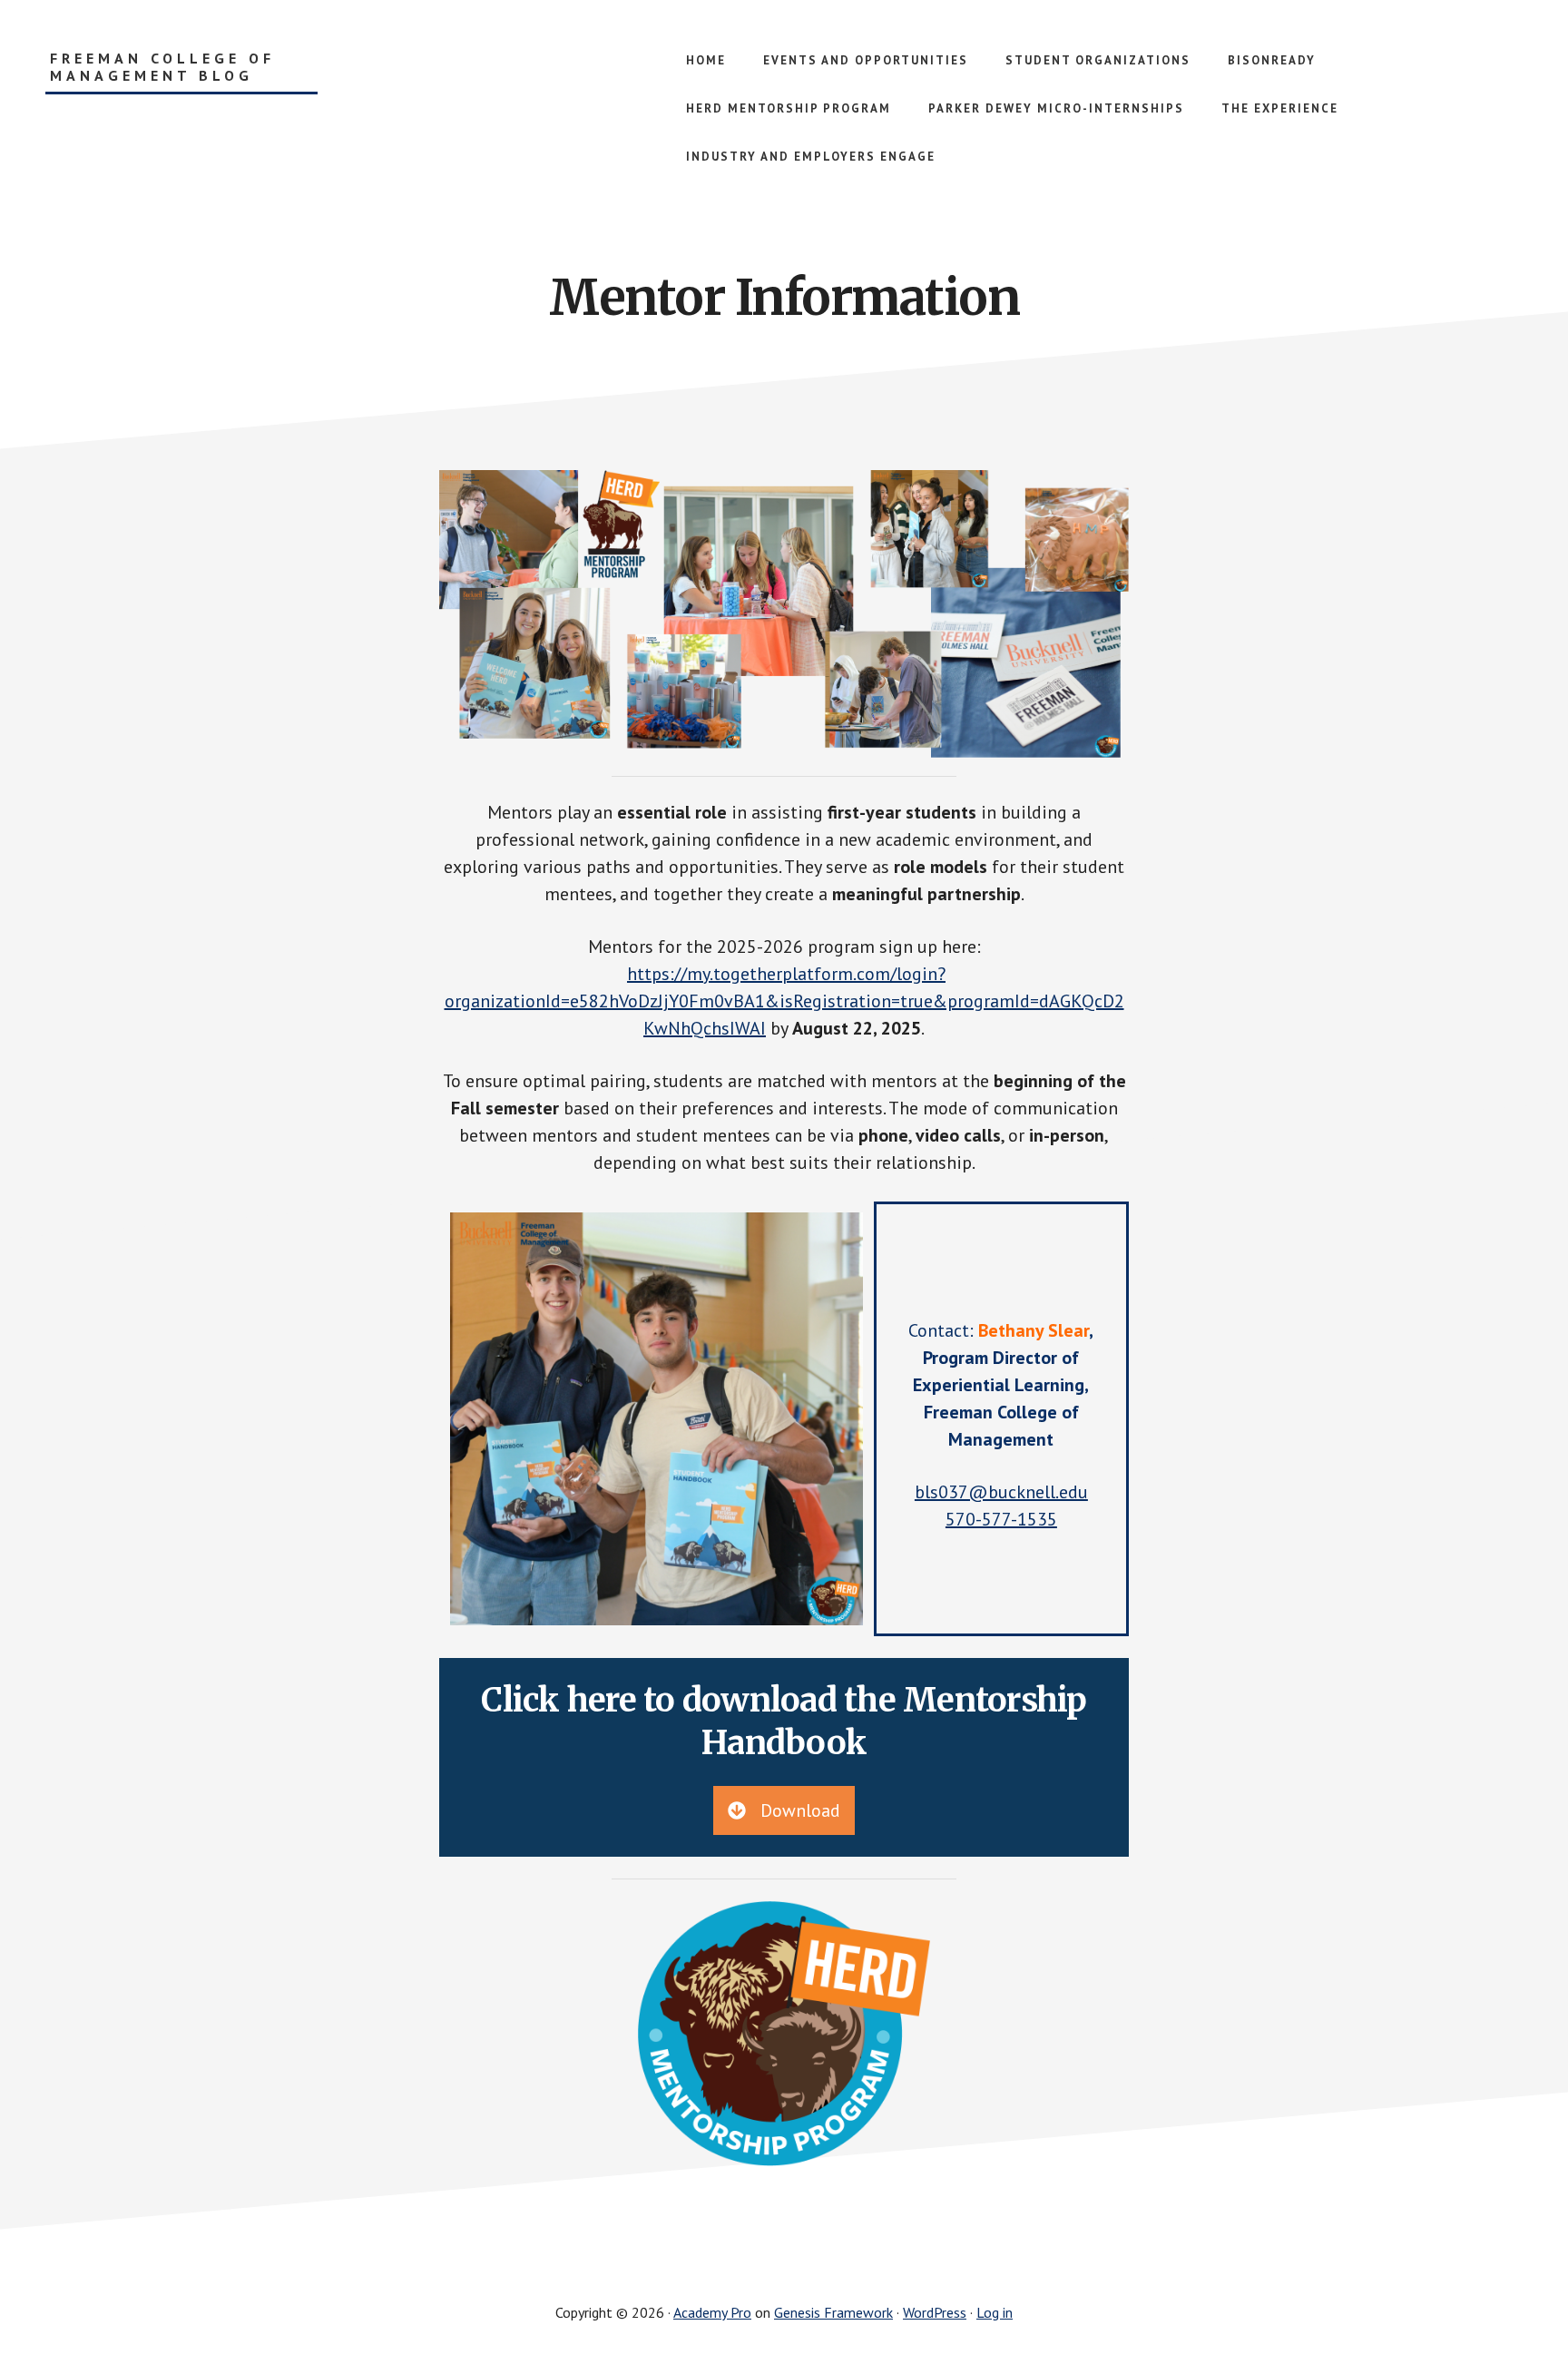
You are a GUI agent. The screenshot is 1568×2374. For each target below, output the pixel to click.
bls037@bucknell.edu (1001, 1492)
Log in (995, 2312)
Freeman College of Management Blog (162, 67)
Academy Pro (712, 2312)
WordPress (935, 2312)
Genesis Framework (833, 2312)
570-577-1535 (1001, 1519)
